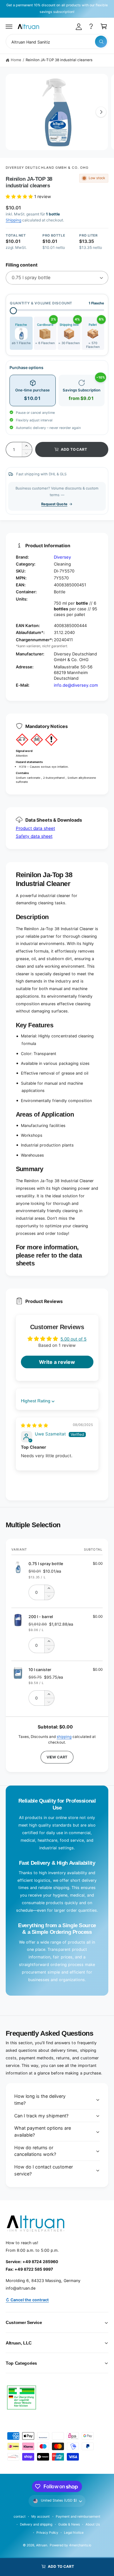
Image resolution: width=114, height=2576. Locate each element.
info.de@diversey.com (76, 685)
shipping (64, 1737)
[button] (9, 26)
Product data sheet (35, 828)
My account (41, 2516)
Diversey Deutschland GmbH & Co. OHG (47, 167)
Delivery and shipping (36, 2524)
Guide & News (69, 2524)
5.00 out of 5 (73, 1339)
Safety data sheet (34, 836)
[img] (35, 1425)
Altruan (42, 2545)
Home (16, 60)
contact (20, 2516)
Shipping (13, 220)
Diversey (62, 557)
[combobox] (57, 41)
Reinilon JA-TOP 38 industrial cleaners (59, 60)
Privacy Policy (47, 2532)
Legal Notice (74, 2532)
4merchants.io (80, 2545)
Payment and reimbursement (78, 2516)
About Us (93, 2524)
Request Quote (54, 504)
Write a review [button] (57, 1362)
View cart (57, 1757)
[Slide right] (101, 112)
